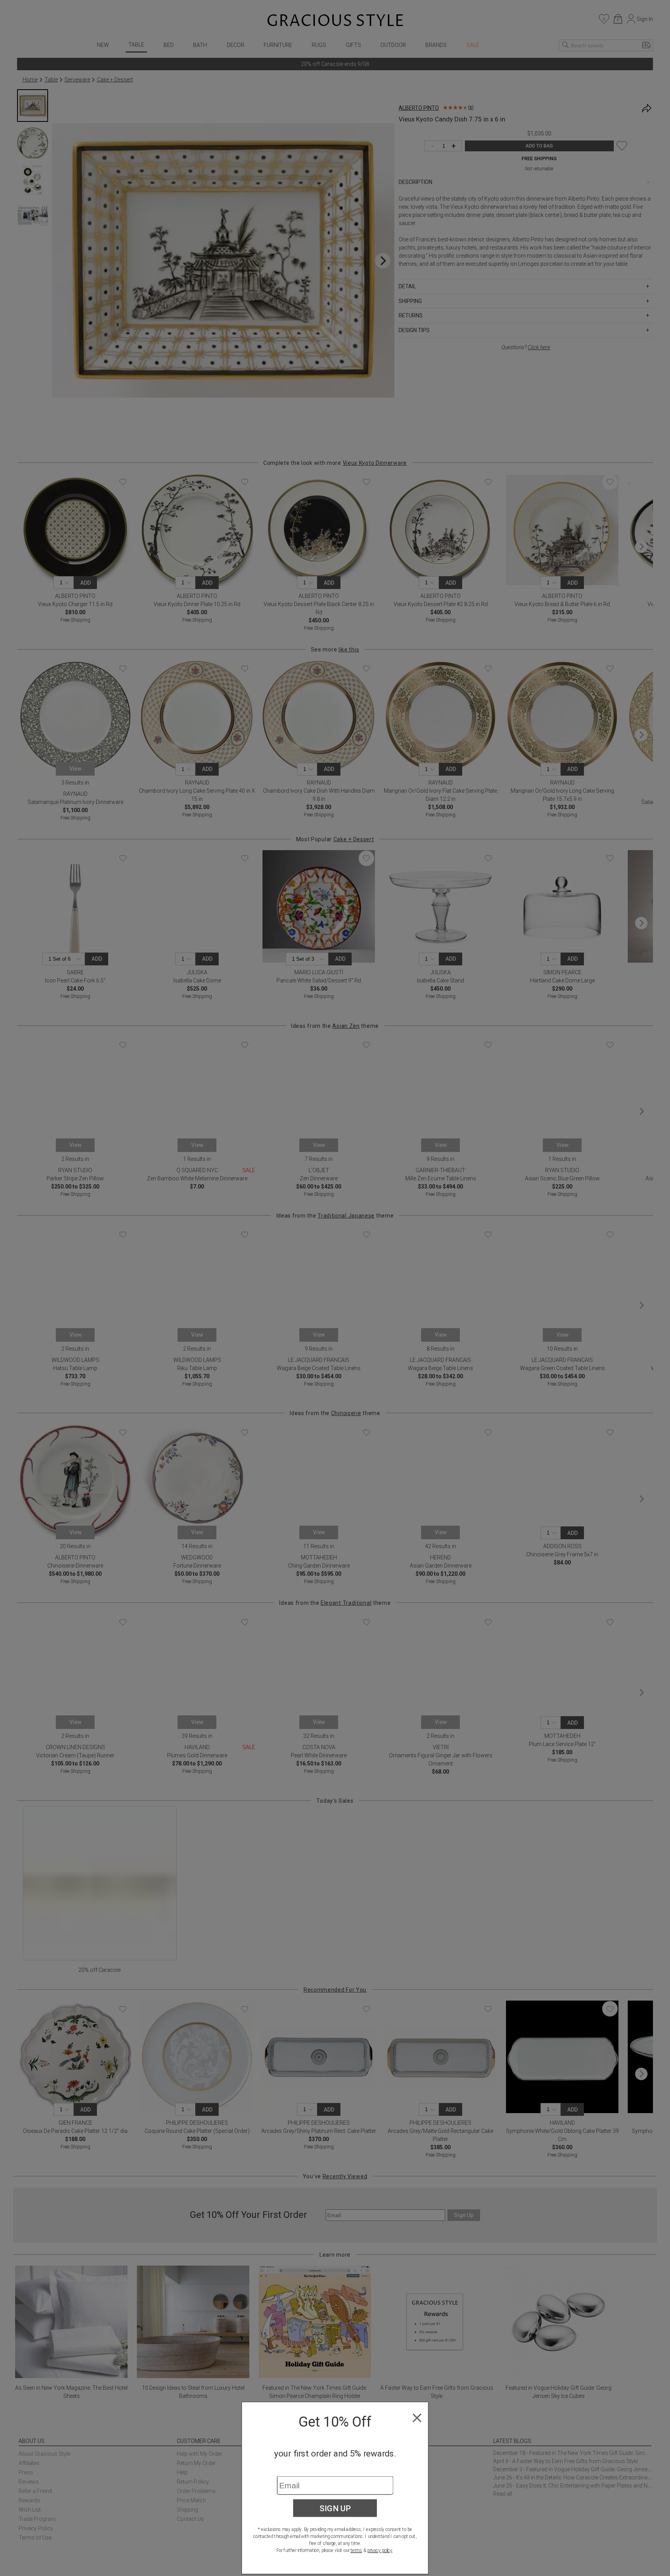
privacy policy (380, 2550)
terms (356, 2550)
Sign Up (335, 2508)
